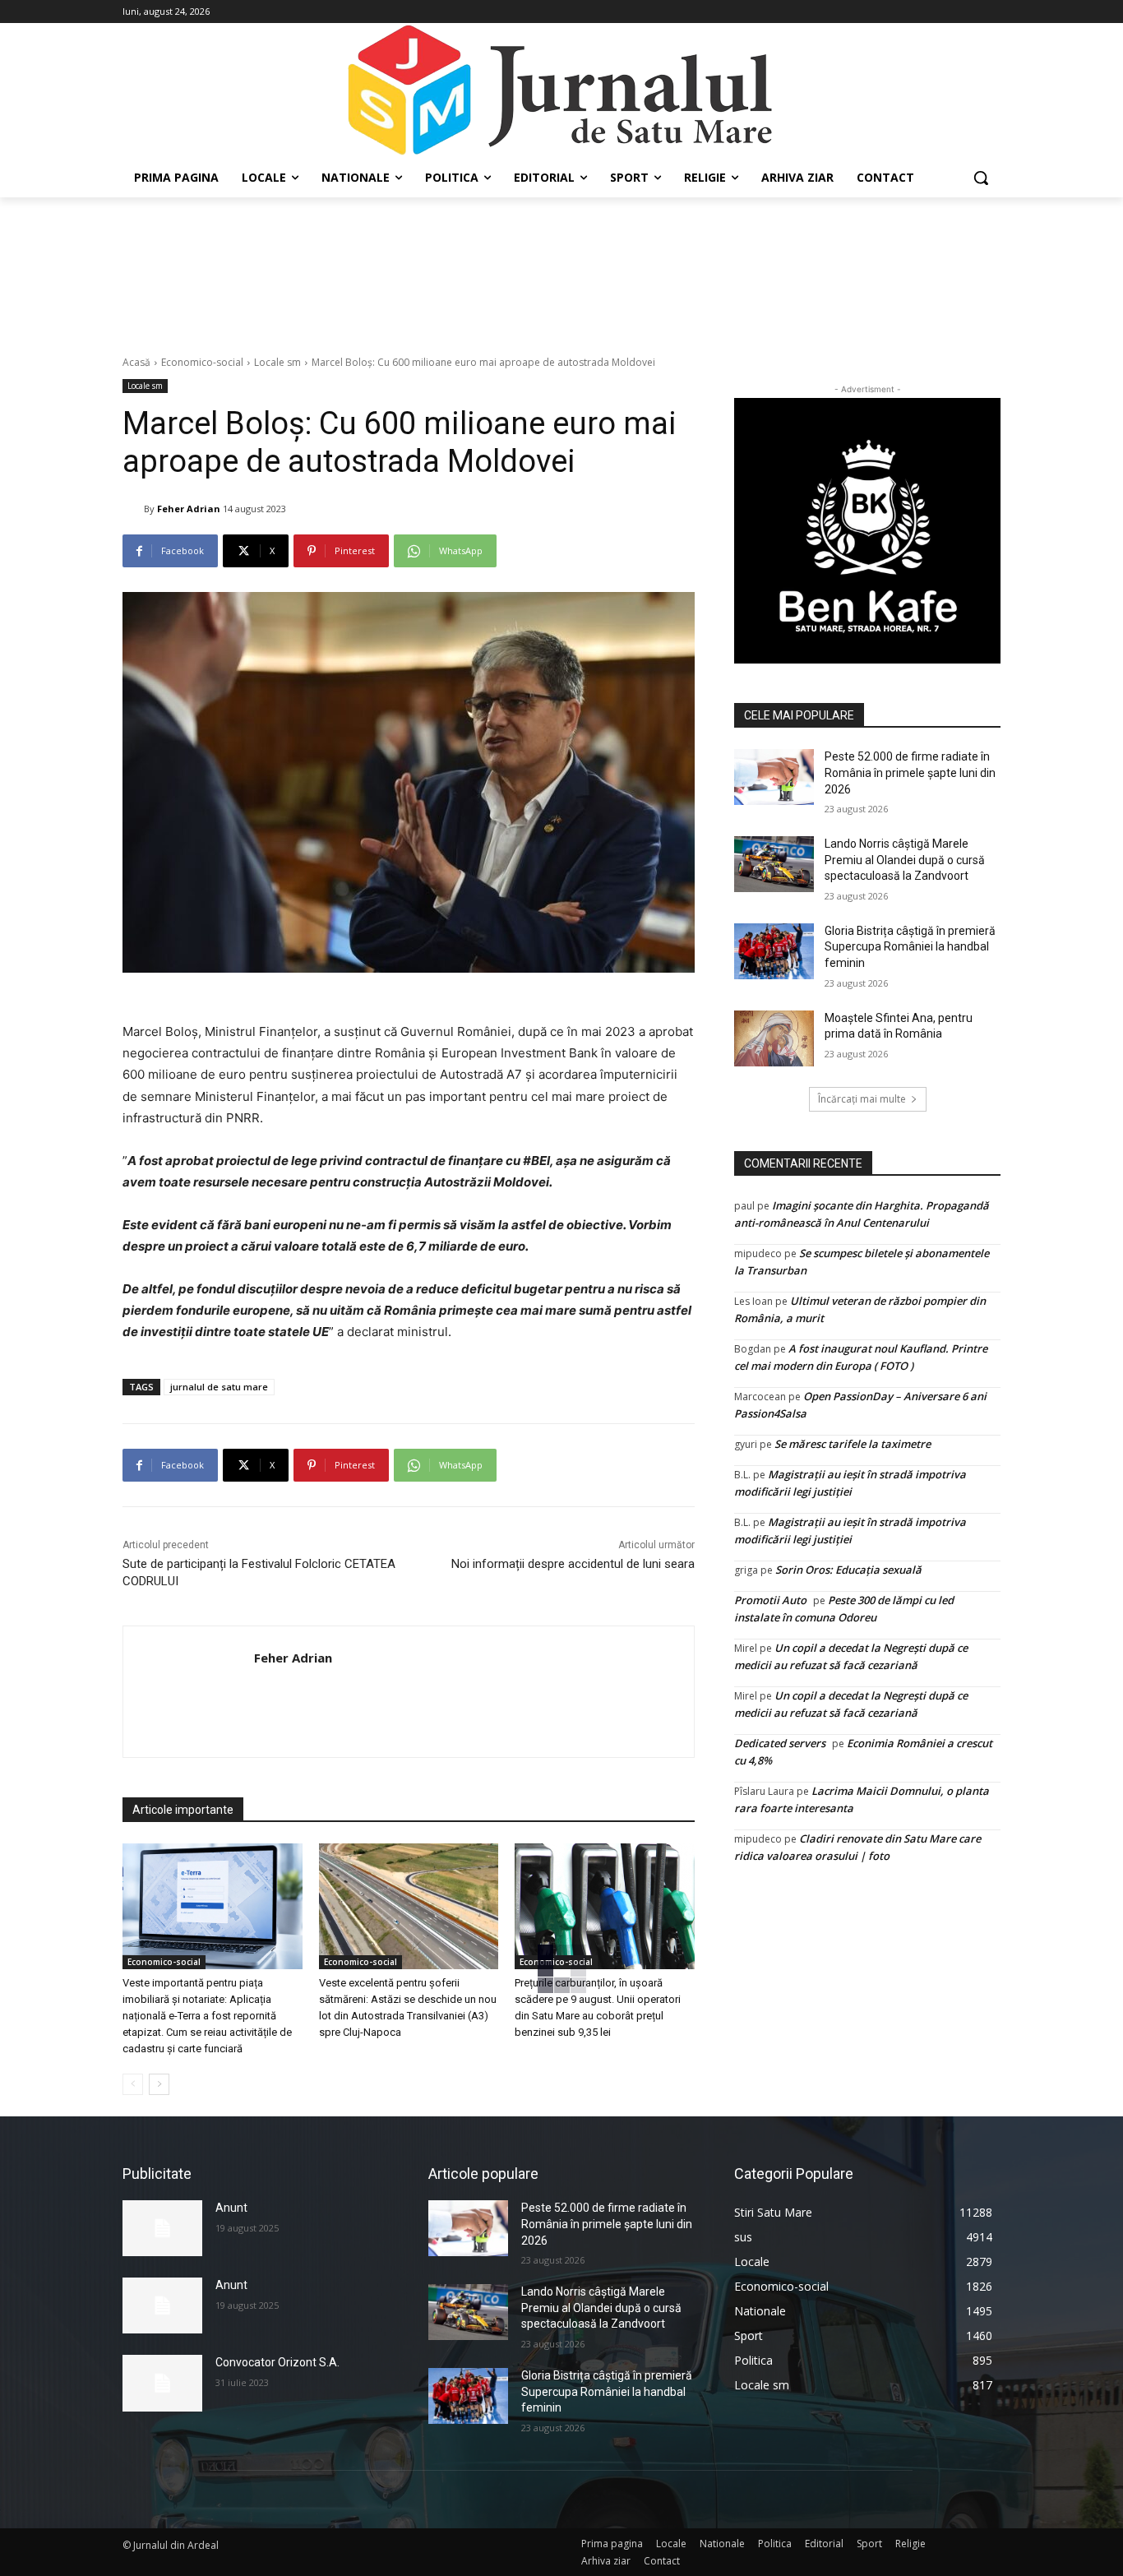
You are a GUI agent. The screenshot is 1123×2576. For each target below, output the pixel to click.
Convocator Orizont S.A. (277, 2362)
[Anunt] (162, 2228)
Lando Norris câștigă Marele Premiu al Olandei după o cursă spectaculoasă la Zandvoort (905, 860)
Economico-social (202, 362)
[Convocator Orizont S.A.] (162, 2383)
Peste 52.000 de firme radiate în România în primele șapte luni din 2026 (910, 772)
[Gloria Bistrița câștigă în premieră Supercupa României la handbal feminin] (774, 951)
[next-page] (159, 2084)
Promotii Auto (770, 1600)
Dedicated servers (780, 1743)
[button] (981, 178)
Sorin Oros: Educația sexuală (848, 1570)
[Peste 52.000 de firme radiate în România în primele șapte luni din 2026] (774, 777)
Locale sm (277, 362)
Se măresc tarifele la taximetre (853, 1444)
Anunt (231, 2208)
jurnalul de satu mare (219, 1387)
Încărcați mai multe (862, 1099)
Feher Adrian (189, 509)
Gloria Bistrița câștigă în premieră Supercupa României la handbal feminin (910, 947)
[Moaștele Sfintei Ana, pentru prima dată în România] (774, 1038)
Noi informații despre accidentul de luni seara (573, 1564)
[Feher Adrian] (133, 509)
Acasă (136, 362)
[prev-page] (133, 2084)
